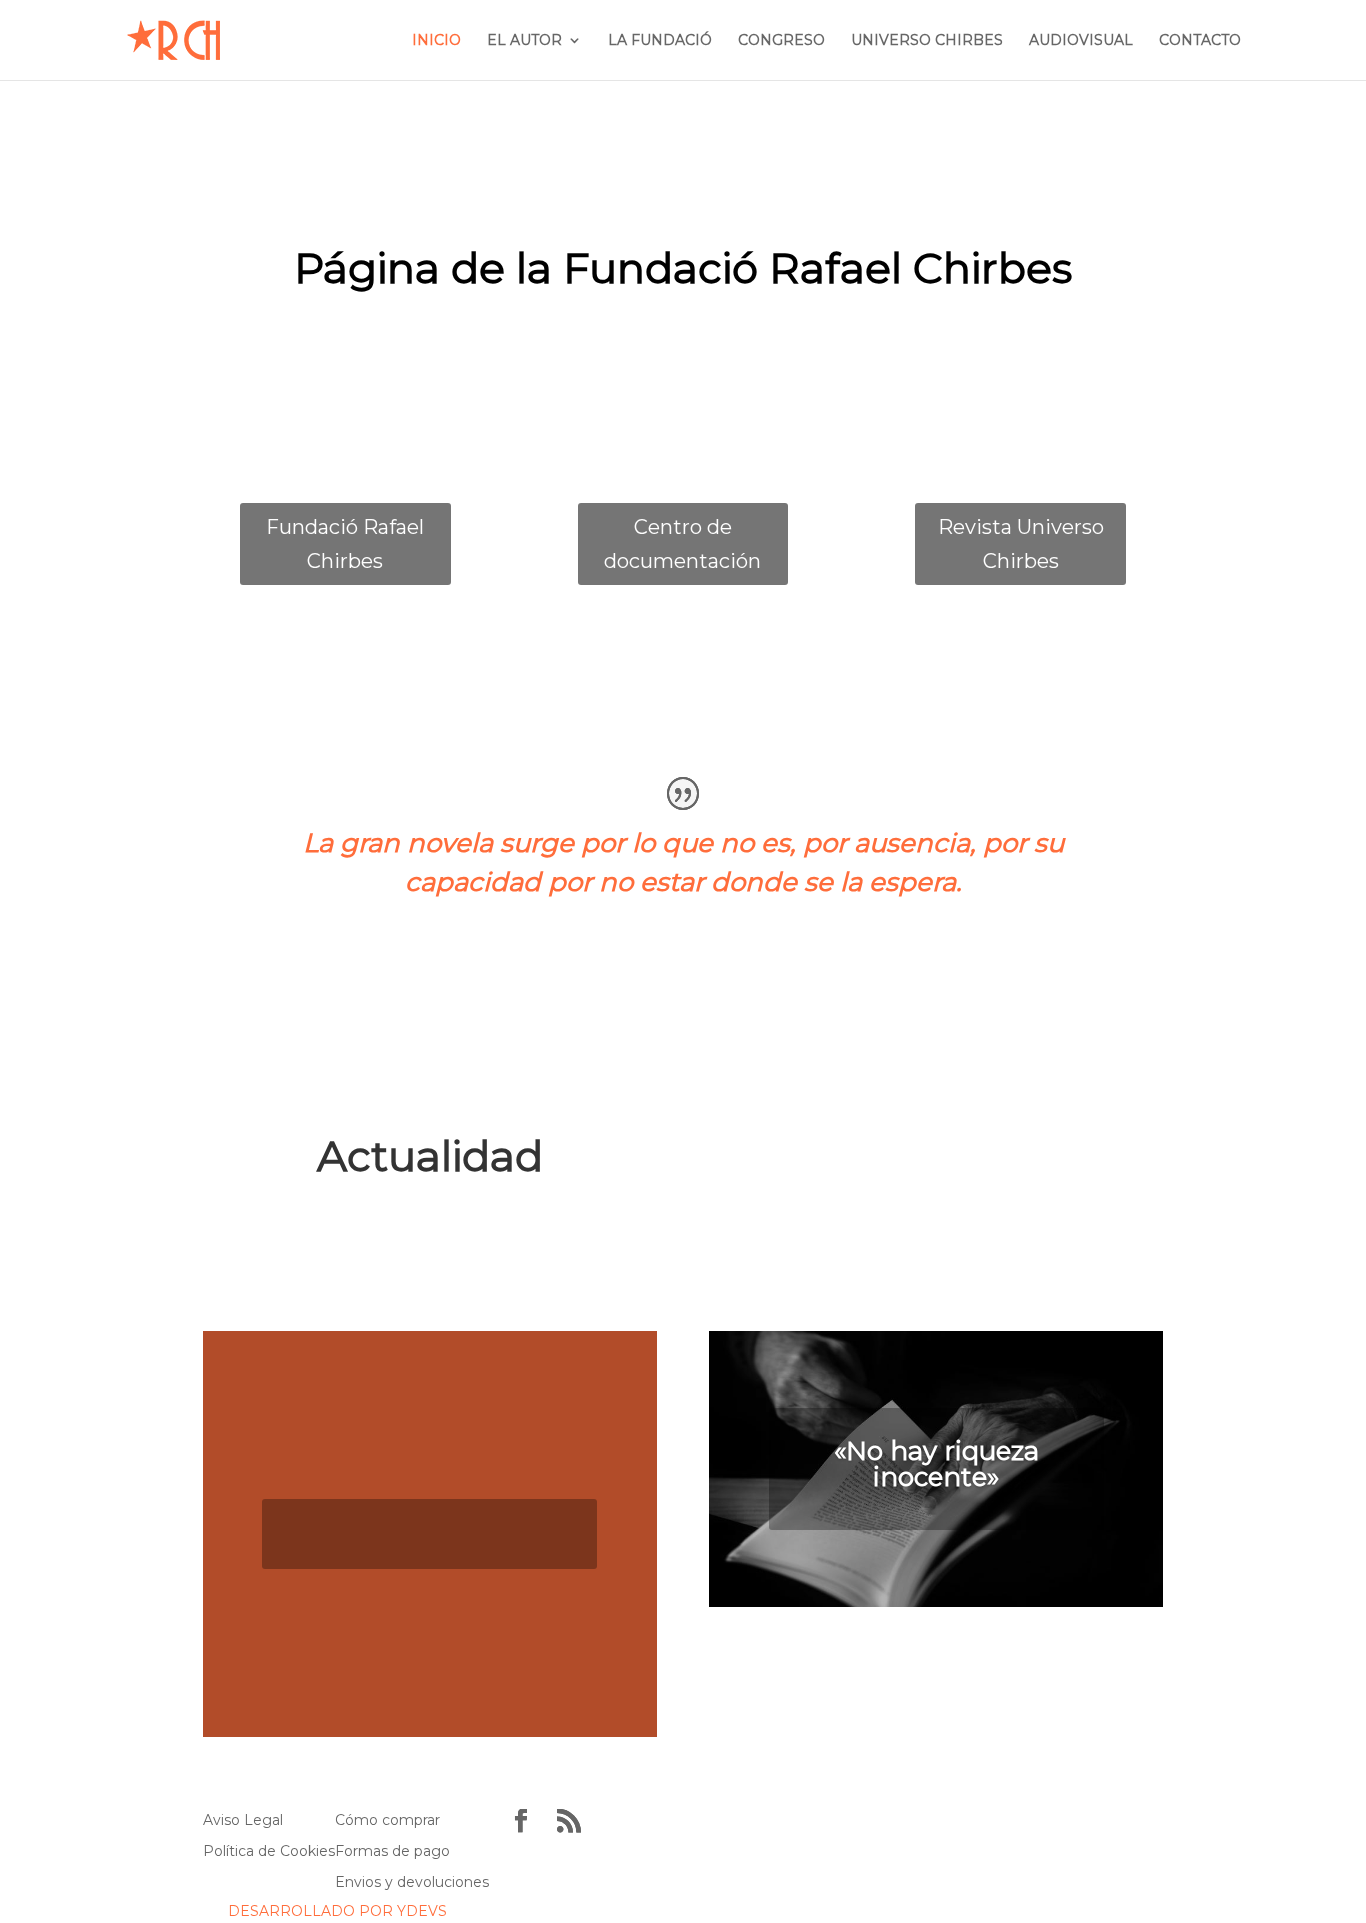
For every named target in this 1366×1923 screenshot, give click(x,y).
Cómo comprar (387, 1820)
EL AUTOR (524, 41)
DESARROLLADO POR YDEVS (337, 1911)
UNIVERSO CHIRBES (927, 41)
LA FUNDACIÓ (660, 41)
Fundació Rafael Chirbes (345, 544)
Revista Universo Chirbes (1021, 544)
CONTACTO (1200, 41)
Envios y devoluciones (412, 1882)
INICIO (436, 41)
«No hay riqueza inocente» (936, 1464)
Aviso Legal (243, 1820)
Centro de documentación (682, 544)
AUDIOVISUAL (1081, 41)
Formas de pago (392, 1851)
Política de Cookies (269, 1851)
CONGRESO (781, 41)
